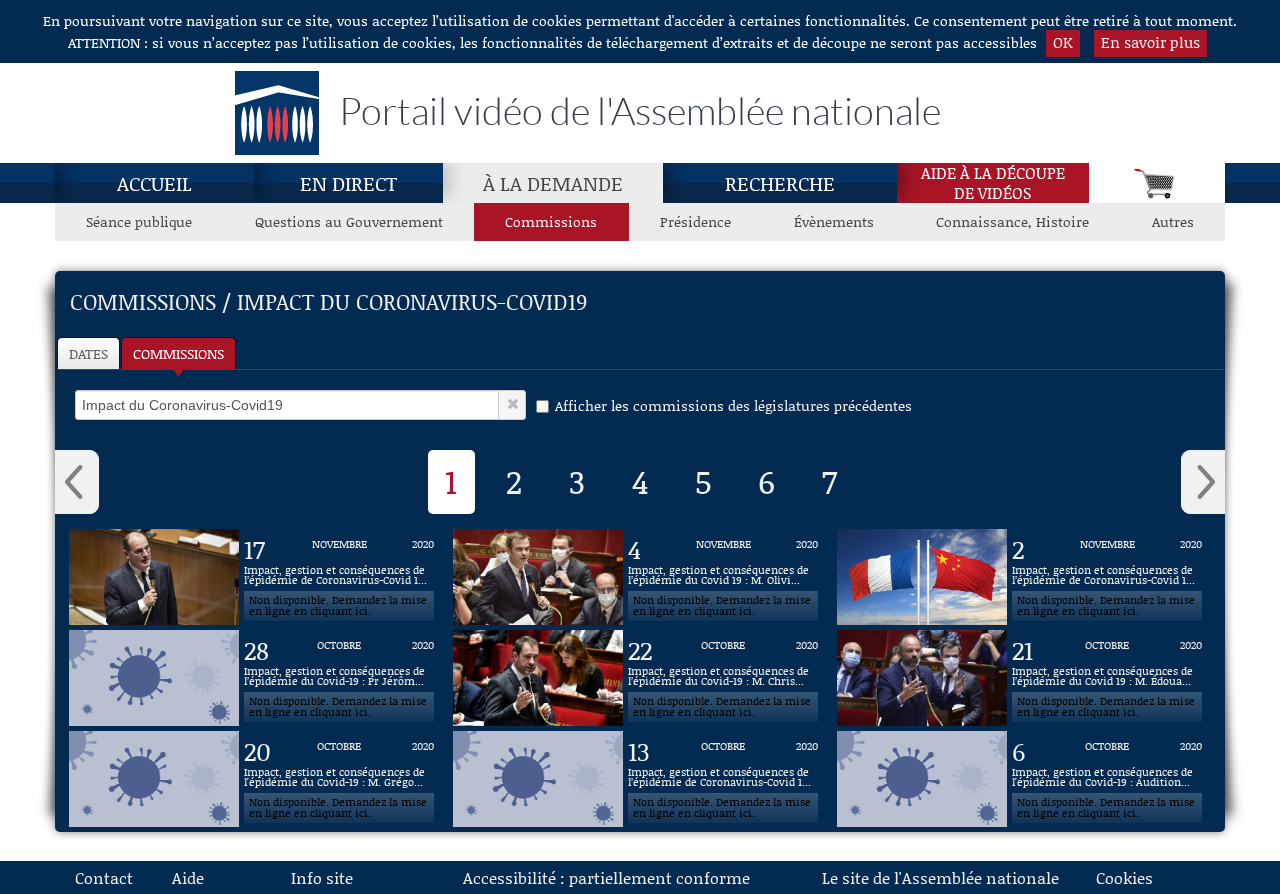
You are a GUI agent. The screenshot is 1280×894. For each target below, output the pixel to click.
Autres (1173, 221)
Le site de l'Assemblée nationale (940, 877)
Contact (104, 877)
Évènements (834, 221)
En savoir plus (1150, 42)
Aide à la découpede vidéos (993, 183)
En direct (348, 183)
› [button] (1203, 482)
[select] (287, 405)
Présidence (695, 221)
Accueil (154, 183)
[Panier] (1157, 183)
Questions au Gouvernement (349, 221)
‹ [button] (77, 482)
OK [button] (1063, 42)
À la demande (553, 183)
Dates (88, 353)
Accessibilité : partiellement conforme (606, 877)
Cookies (1124, 877)
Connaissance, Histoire (1012, 221)
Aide (188, 877)
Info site (322, 877)
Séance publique (139, 221)
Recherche (780, 183)
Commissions (551, 221)
